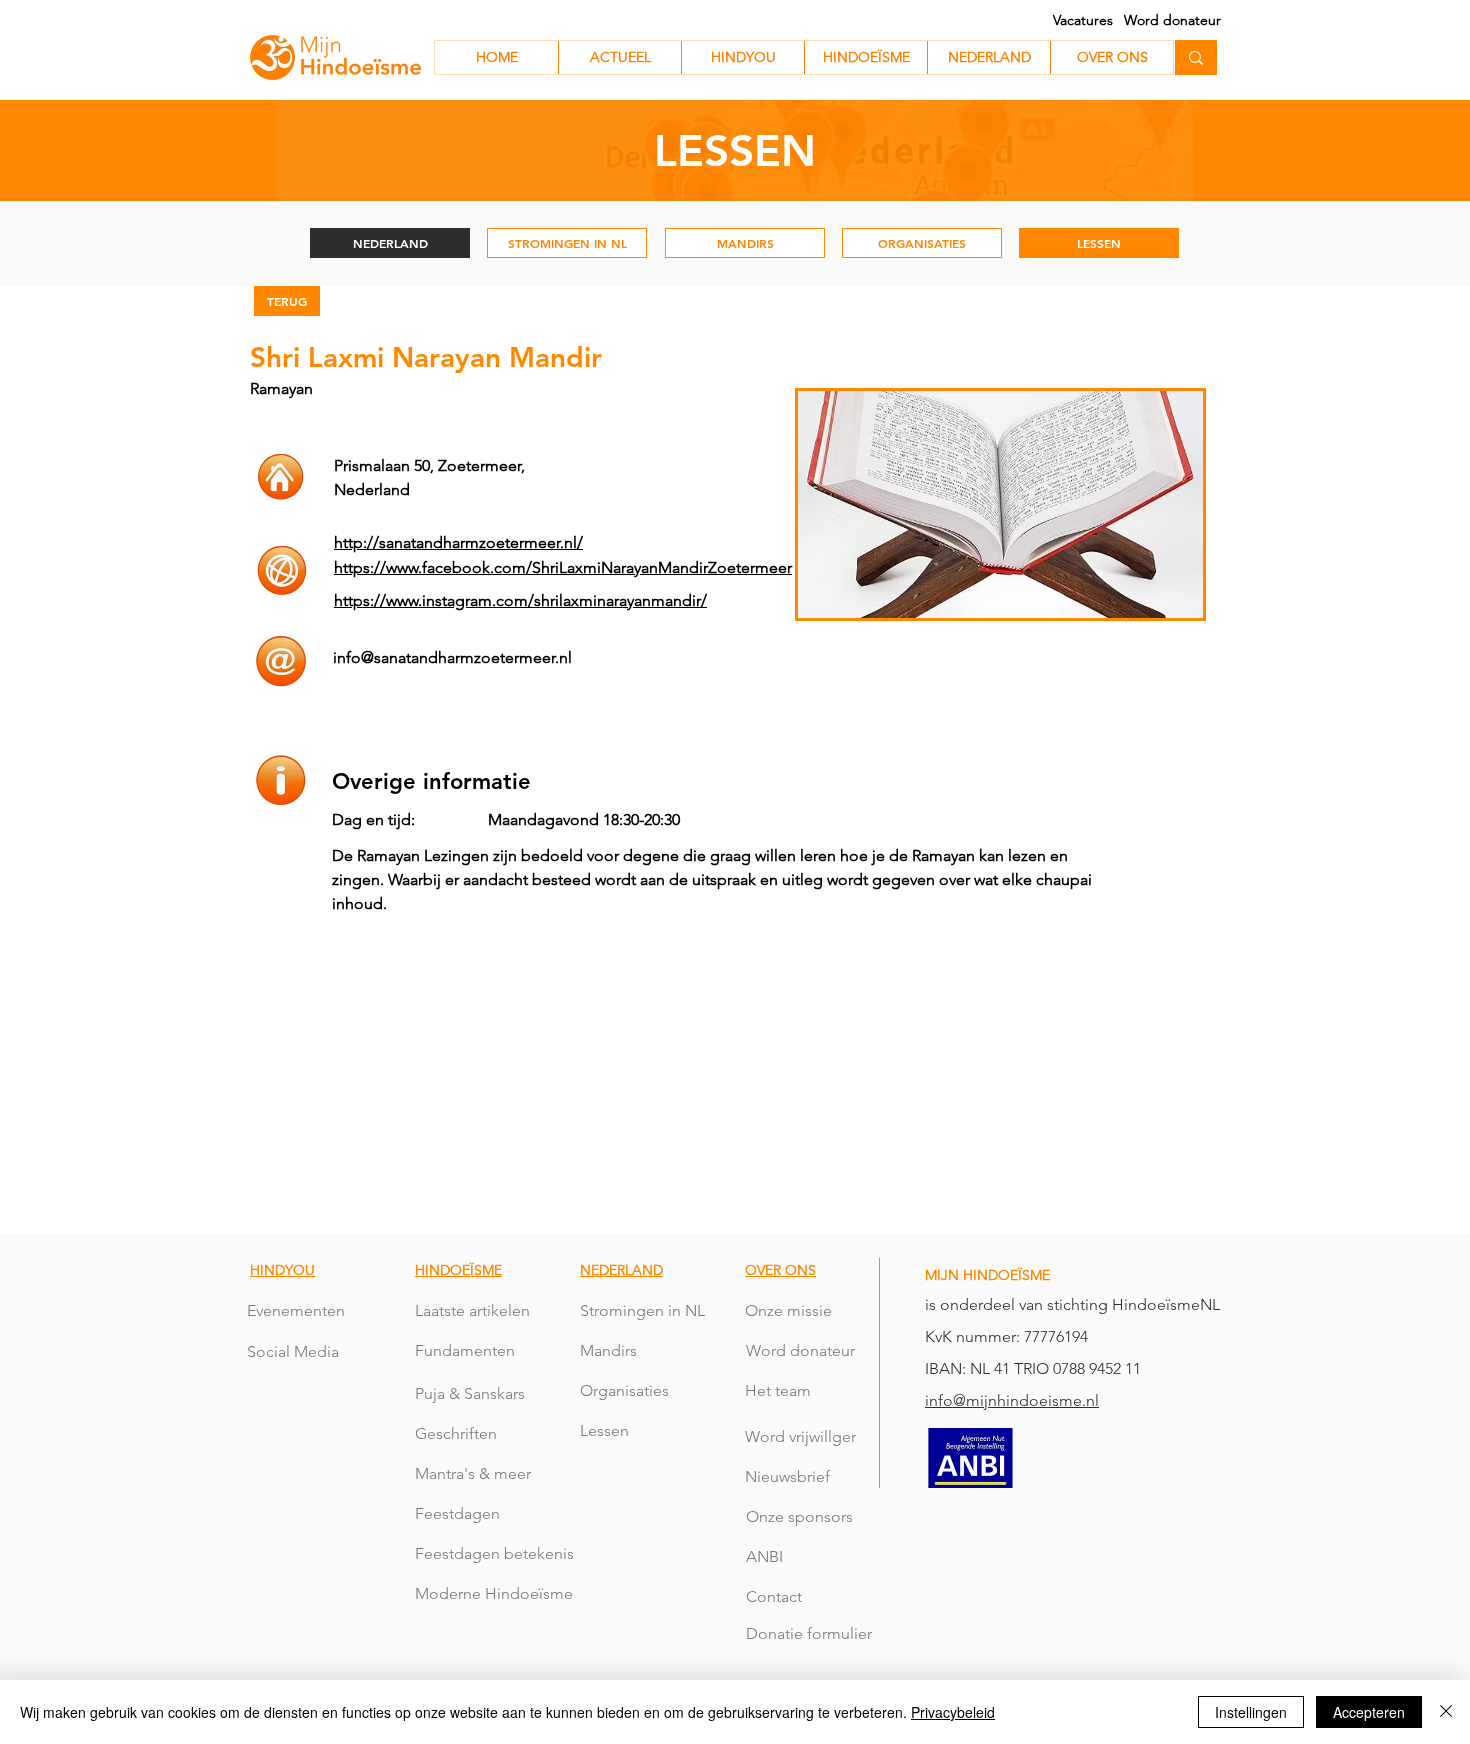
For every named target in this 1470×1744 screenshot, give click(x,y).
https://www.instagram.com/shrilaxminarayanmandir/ (520, 600)
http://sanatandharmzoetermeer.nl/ (458, 542)
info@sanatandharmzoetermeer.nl (452, 657)
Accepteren (1369, 1712)
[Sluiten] (1446, 1712)
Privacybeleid (953, 1712)
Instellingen (1251, 1712)
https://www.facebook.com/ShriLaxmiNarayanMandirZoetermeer (563, 567)
